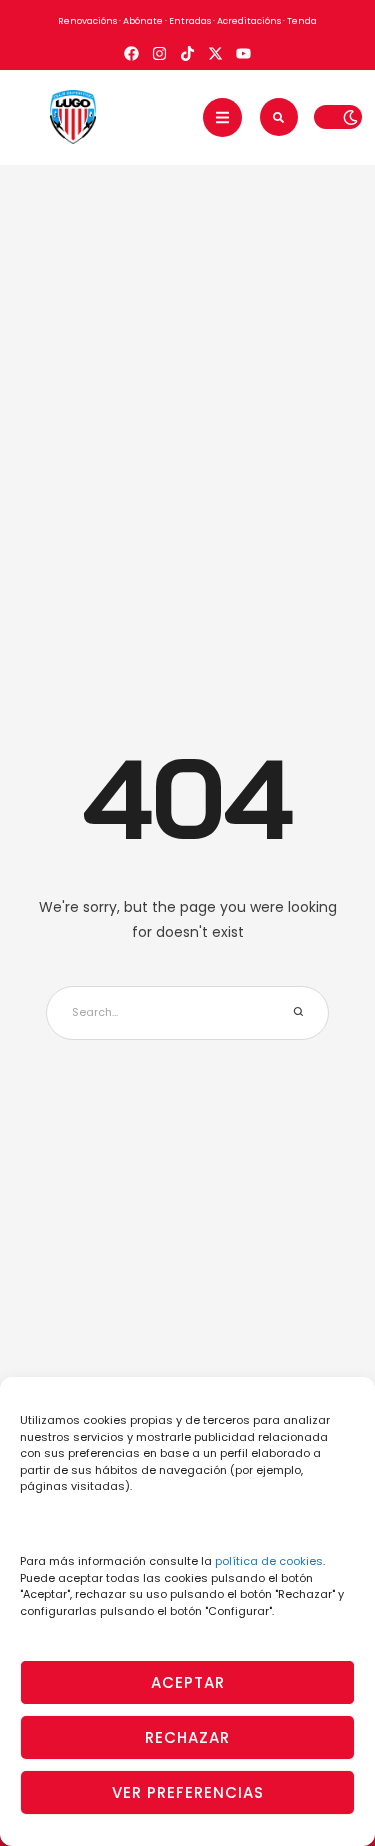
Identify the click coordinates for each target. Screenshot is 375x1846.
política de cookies (269, 1561)
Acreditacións (249, 21)
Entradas (190, 21)
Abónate (143, 21)
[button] (222, 117)
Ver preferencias (188, 1792)
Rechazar (187, 1737)
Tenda (302, 21)
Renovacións (87, 21)
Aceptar (188, 1682)
